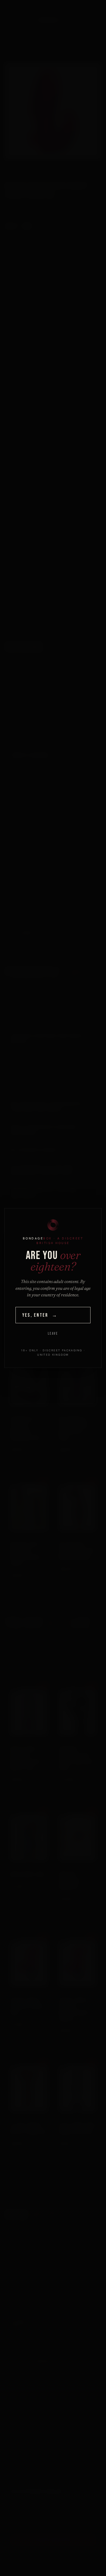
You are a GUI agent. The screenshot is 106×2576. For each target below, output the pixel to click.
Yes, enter (40, 1315)
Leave (53, 1334)
